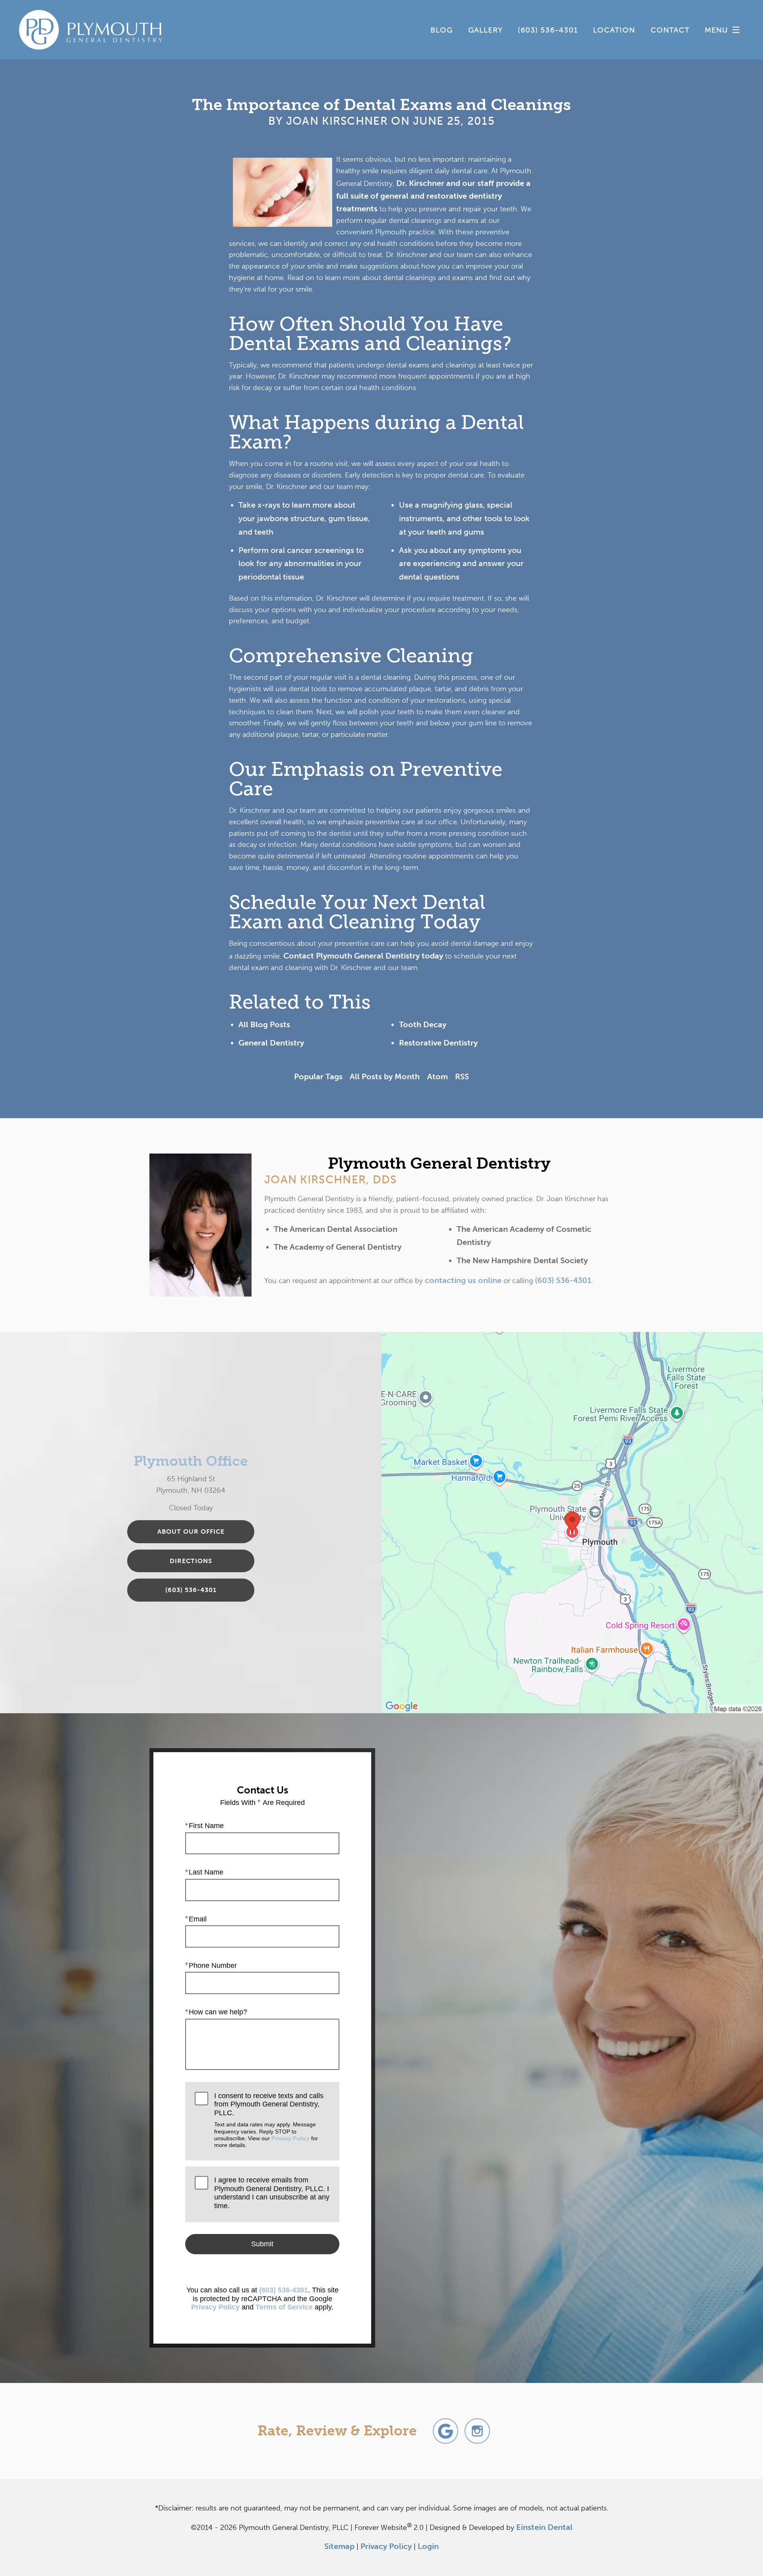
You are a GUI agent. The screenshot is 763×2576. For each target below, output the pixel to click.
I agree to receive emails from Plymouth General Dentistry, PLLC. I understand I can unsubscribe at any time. (272, 2193)
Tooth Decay (423, 1024)
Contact (670, 30)
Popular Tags (318, 1076)
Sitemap (339, 2546)
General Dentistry (271, 1043)
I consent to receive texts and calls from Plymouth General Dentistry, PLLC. (269, 2120)
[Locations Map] (572, 1522)
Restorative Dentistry (438, 1043)
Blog (442, 30)
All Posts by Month (385, 1076)
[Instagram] (477, 2431)
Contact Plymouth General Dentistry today (363, 956)
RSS (462, 1076)
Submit (262, 2244)
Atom (438, 1076)
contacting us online (463, 1280)
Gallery (485, 30)
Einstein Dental (544, 2527)
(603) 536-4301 (563, 1280)
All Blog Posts (264, 1024)
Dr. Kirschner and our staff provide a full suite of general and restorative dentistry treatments (433, 196)
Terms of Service (284, 2307)
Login (428, 2546)
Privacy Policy (290, 2138)
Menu (716, 30)
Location (614, 30)
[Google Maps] (445, 2431)
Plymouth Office (191, 1461)
